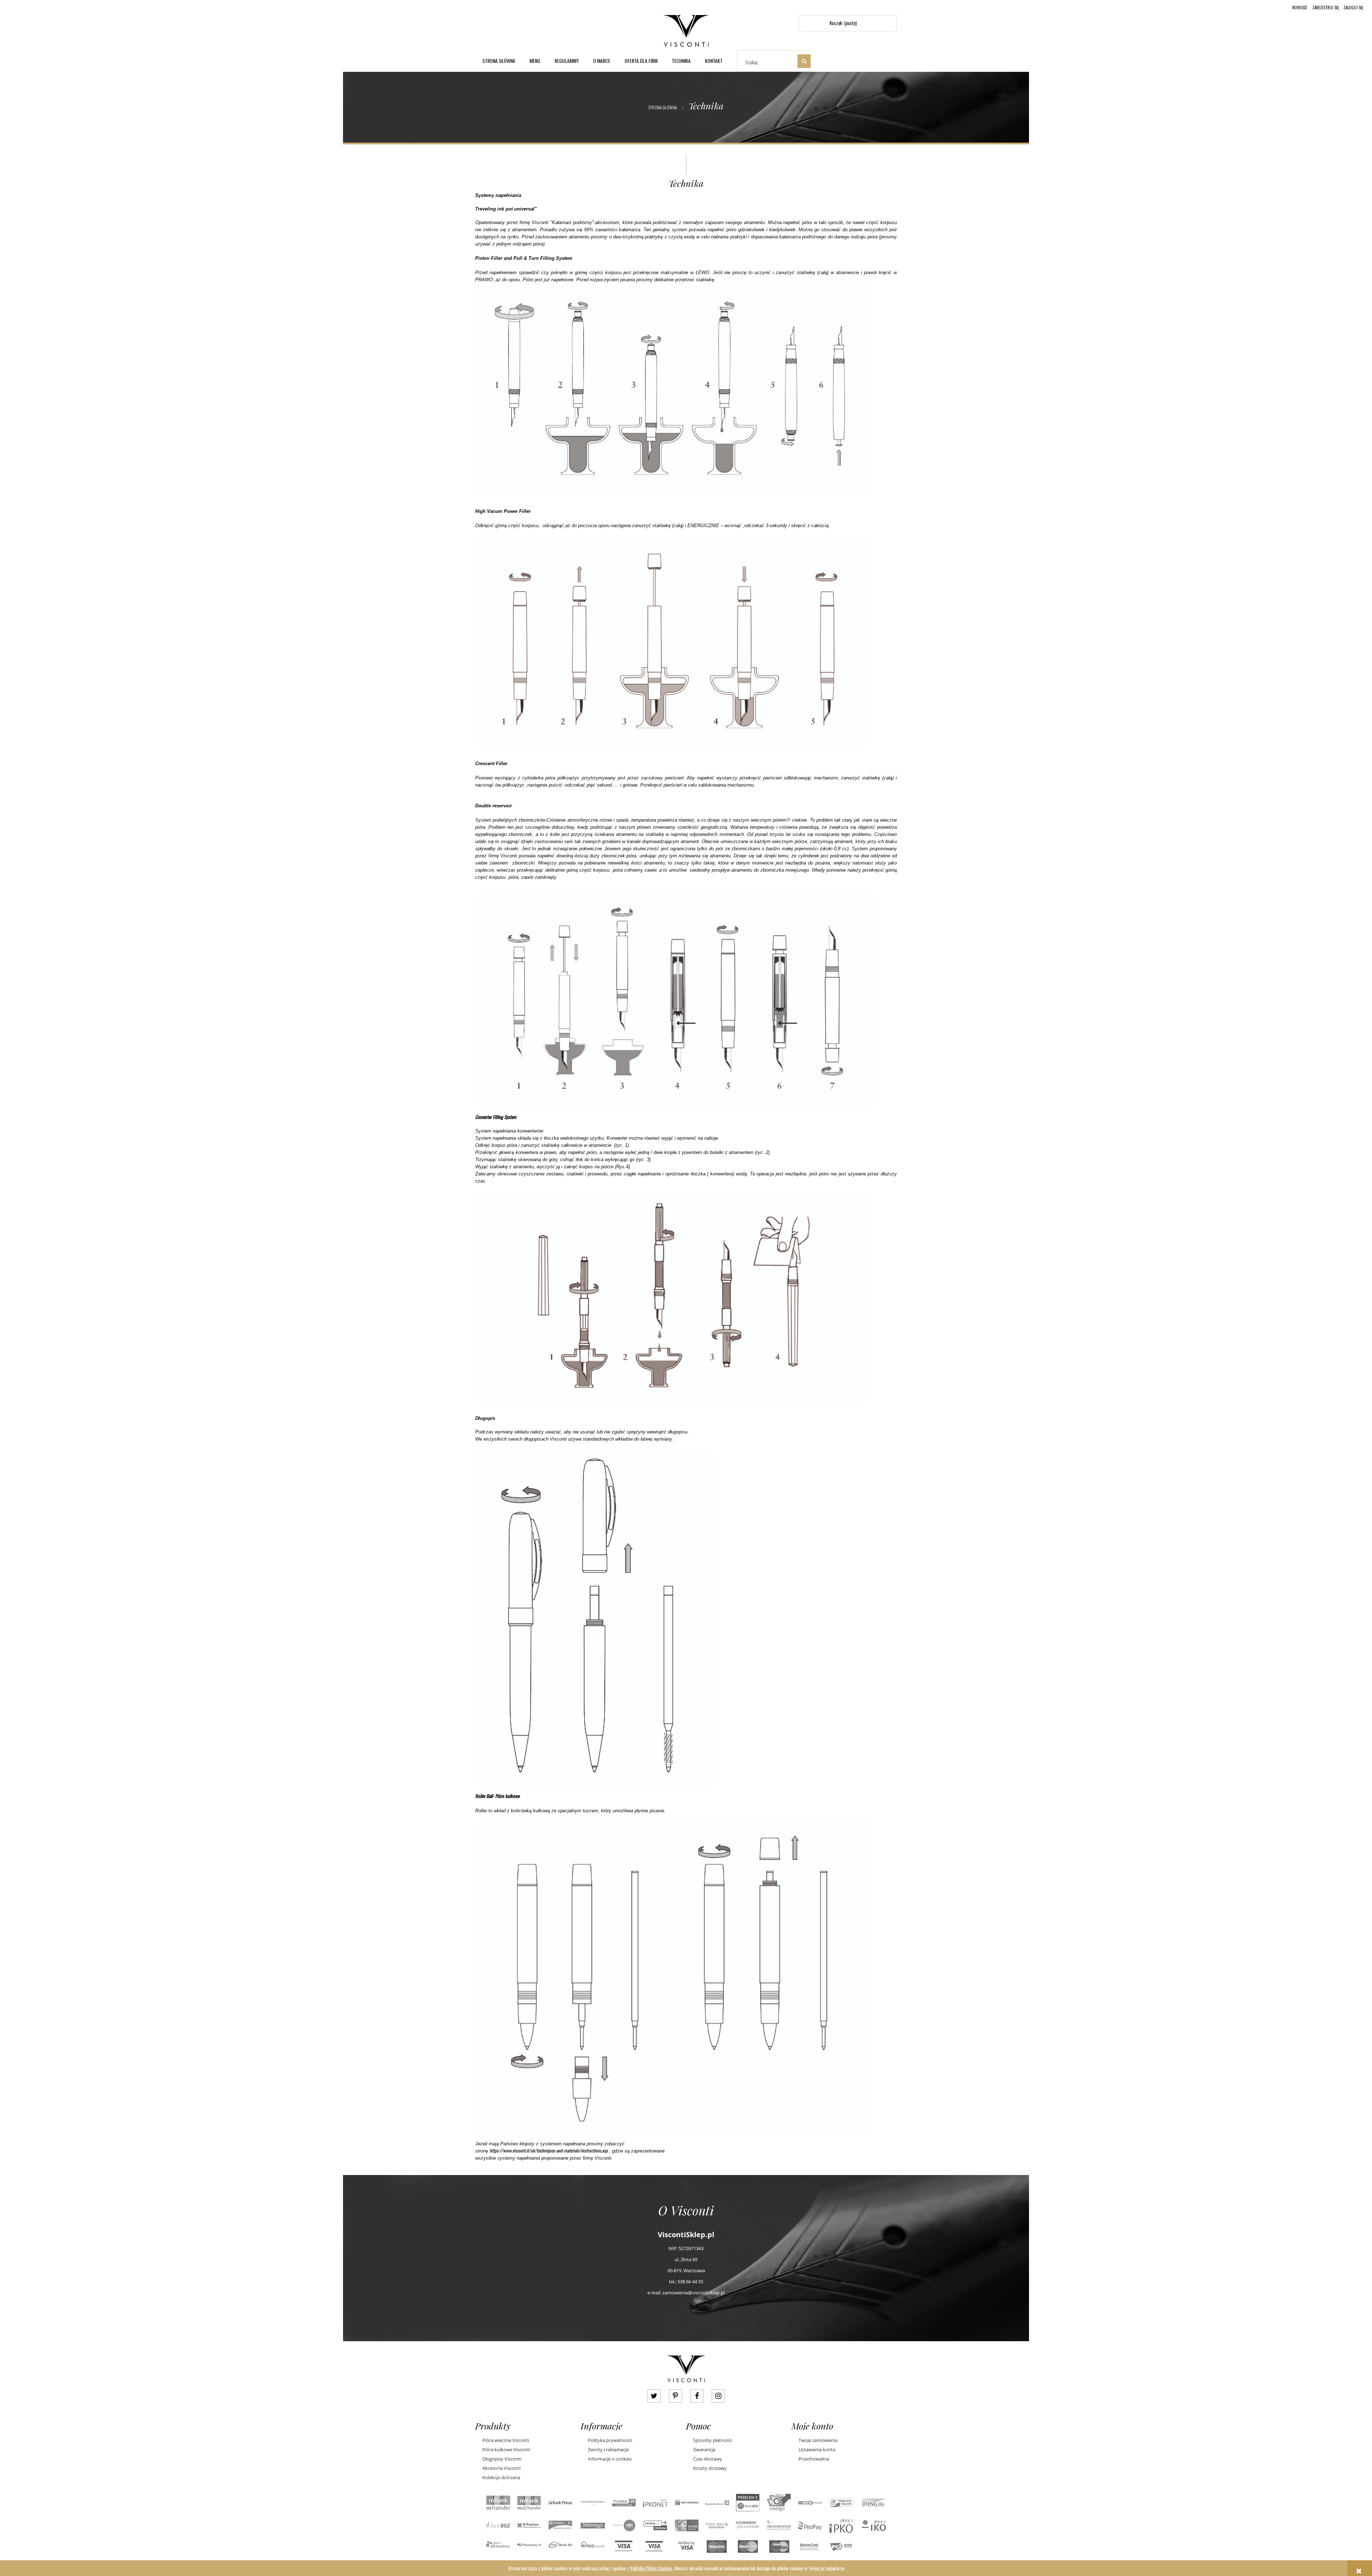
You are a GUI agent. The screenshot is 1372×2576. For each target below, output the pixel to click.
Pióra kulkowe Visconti (506, 2449)
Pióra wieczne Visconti (506, 2440)
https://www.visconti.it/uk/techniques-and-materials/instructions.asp (549, 2150)
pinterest (675, 2396)
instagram (718, 2396)
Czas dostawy (708, 2459)
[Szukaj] (804, 61)
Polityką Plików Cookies (651, 2568)
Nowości (1300, 8)
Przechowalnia (814, 2459)
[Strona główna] (686, 29)
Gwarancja (704, 2449)
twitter (654, 2396)
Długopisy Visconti (502, 2459)
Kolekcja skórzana (501, 2477)
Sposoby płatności (713, 2440)
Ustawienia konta (817, 2449)
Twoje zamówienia (818, 2440)
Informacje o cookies (610, 2459)
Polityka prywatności (610, 2440)
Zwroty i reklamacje (608, 2449)
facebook (697, 2396)
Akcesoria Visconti (501, 2468)
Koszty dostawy (710, 2468)
